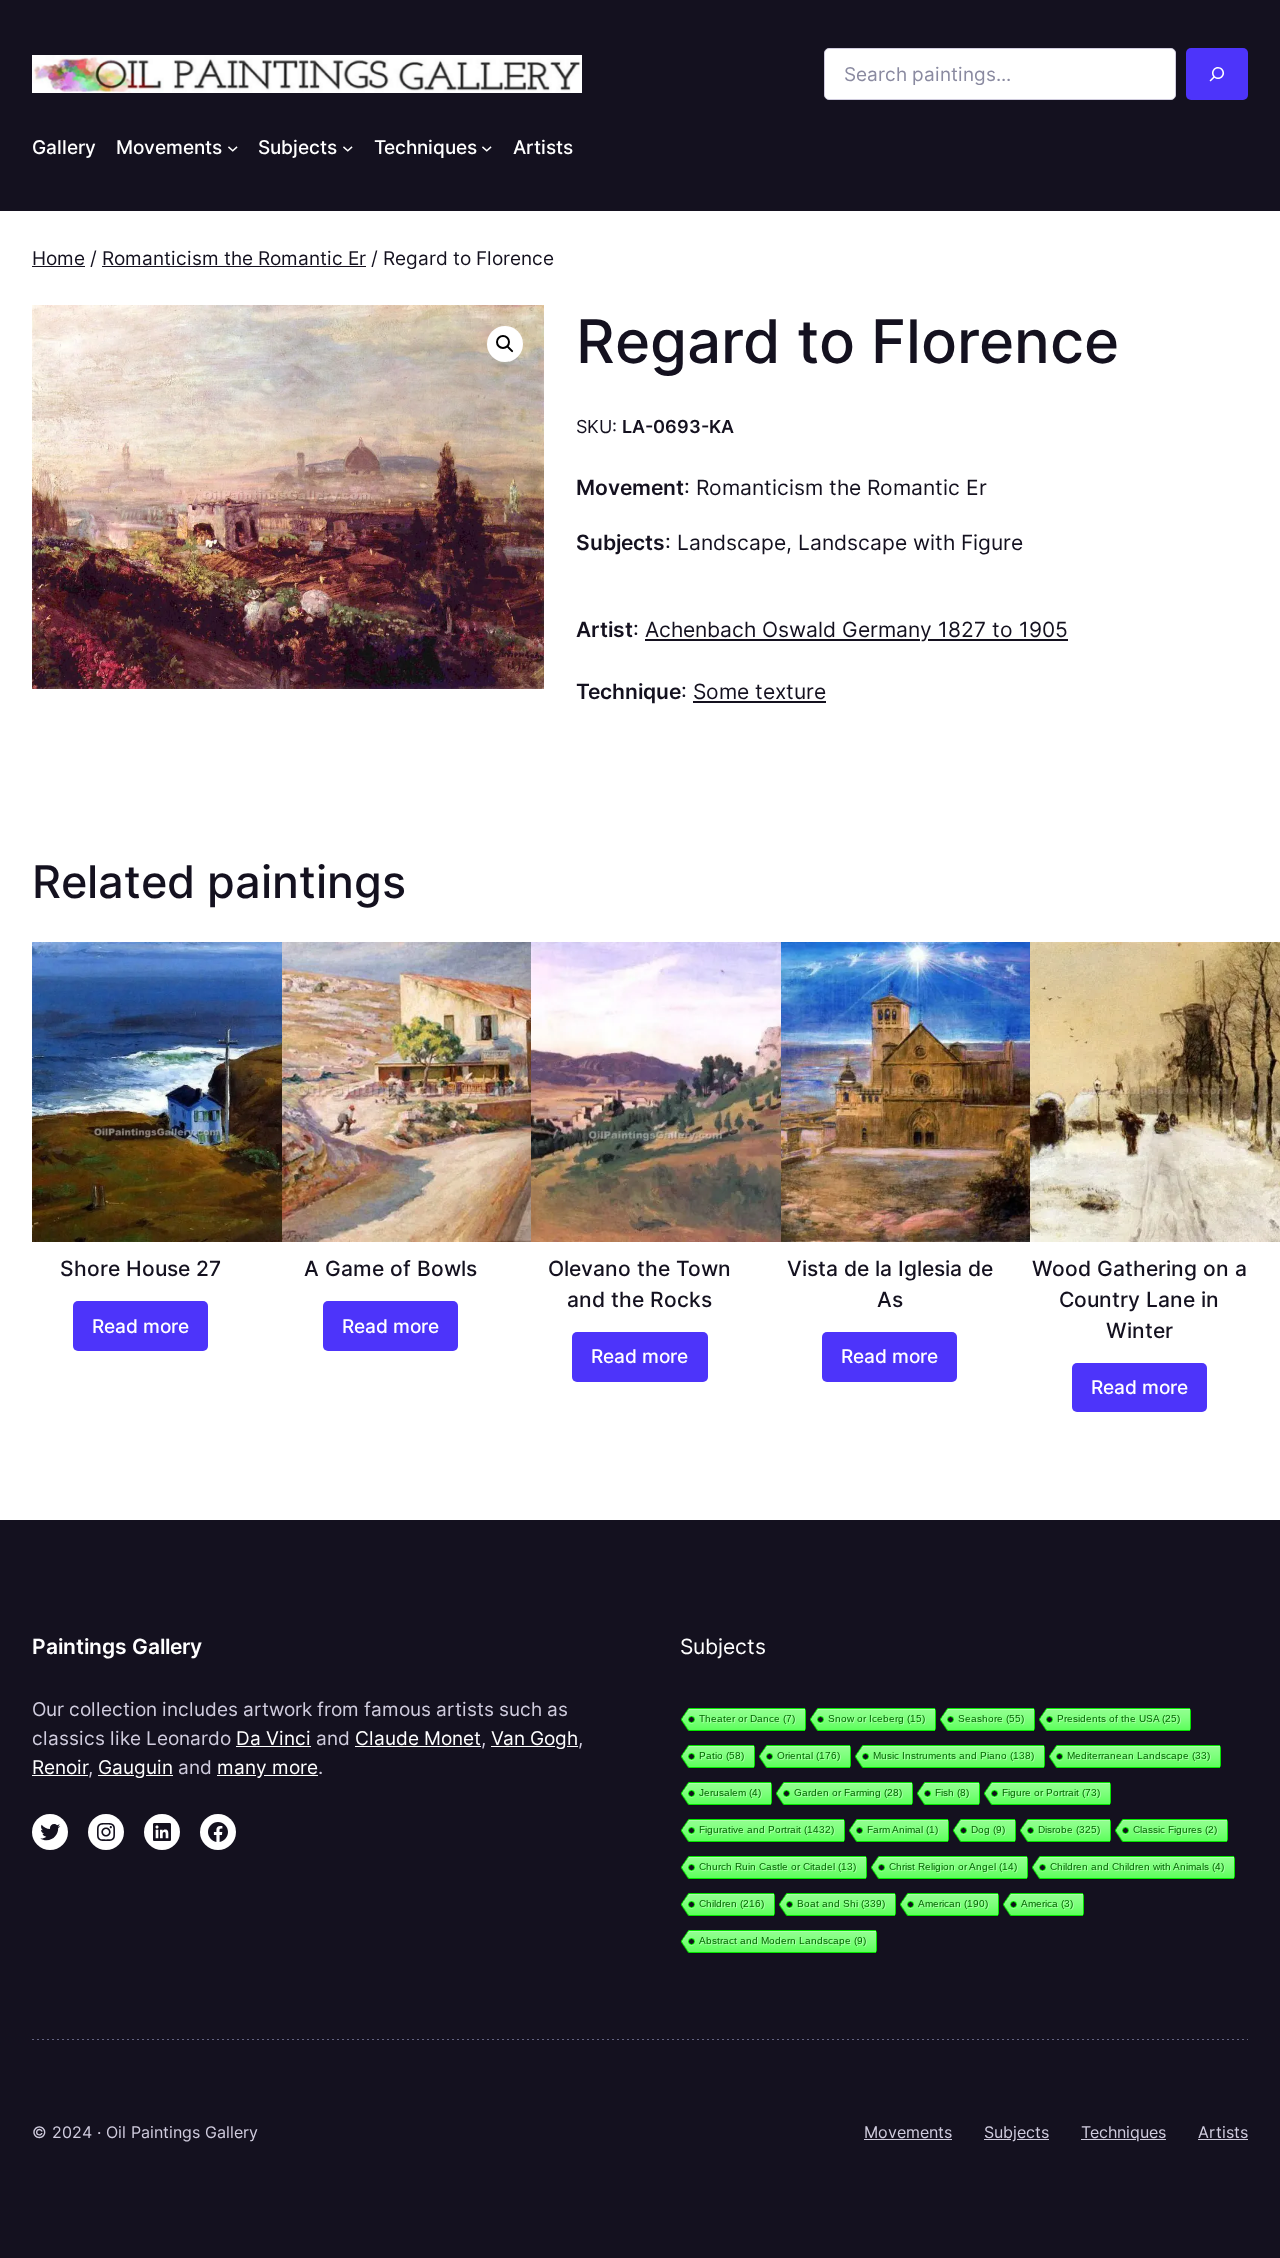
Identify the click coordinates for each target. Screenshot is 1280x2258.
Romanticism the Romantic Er (234, 258)
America (1047, 1903)
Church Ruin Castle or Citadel (777, 1866)
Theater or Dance (747, 1718)
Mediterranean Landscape (1138, 1755)
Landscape (731, 542)
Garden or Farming (848, 1792)
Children (731, 1903)
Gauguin (135, 1767)
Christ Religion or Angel (953, 1866)
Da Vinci (273, 1738)
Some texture (759, 691)
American (953, 1903)
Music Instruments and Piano (953, 1755)
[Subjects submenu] (348, 147)
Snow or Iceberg (876, 1718)
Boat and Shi (841, 1903)
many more (267, 1767)
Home (58, 258)
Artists (1223, 2132)
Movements (908, 2132)
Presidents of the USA (1118, 1718)
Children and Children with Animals (1137, 1866)
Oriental (808, 1755)
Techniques (1123, 2132)
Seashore (991, 1718)
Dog (988, 1829)
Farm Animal (902, 1829)
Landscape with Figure (910, 542)
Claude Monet (418, 1738)
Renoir (60, 1767)
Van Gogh (534, 1738)
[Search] (1217, 74)
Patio (721, 1755)
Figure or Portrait (1051, 1792)
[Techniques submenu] (487, 147)
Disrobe (1069, 1829)
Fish (952, 1792)
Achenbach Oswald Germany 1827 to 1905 (856, 629)
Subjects (1016, 2132)
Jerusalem (730, 1792)
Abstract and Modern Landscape (782, 1940)
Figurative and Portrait (766, 1829)
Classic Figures (1175, 1829)
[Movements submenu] (233, 147)
